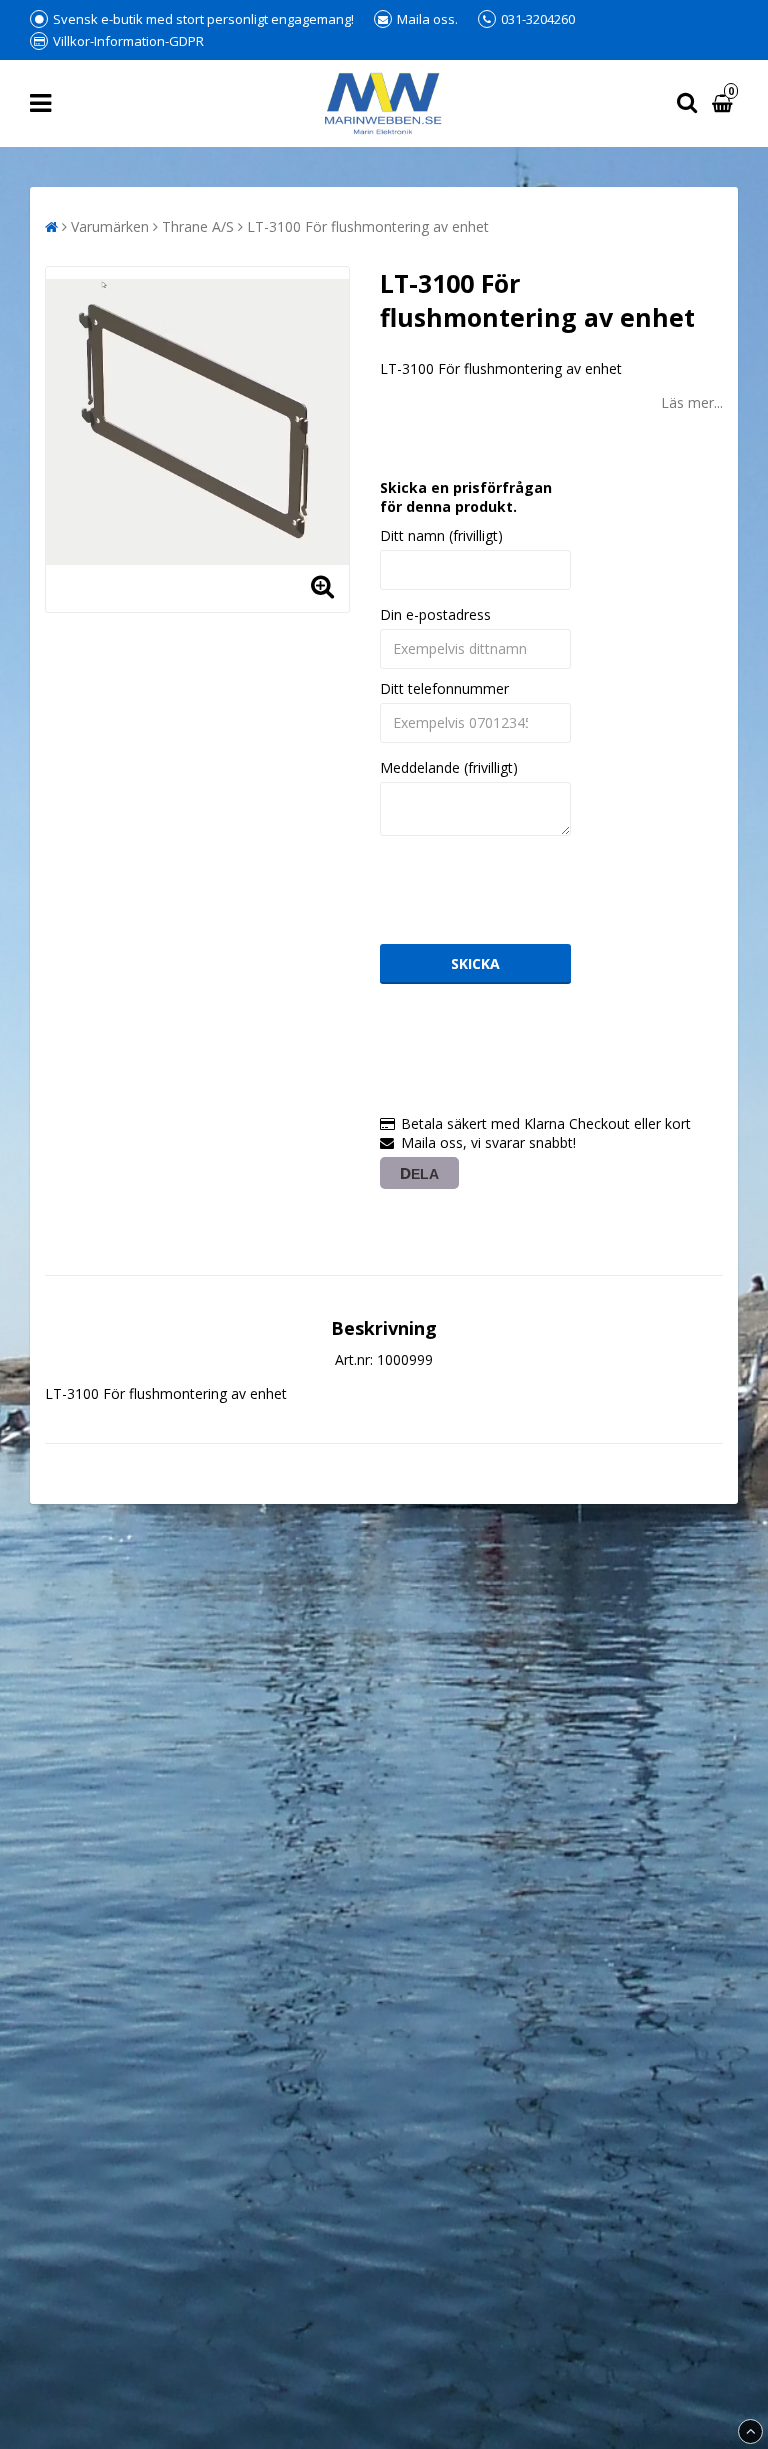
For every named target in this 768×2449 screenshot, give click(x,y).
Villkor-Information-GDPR (128, 41)
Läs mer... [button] (692, 402)
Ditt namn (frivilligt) (441, 535)
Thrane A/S (198, 226)
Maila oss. (427, 19)
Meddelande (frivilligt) (449, 767)
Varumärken (110, 226)
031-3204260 (538, 19)
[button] (725, 103)
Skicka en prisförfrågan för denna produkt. (466, 497)
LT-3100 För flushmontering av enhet (368, 226)
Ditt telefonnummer (444, 688)
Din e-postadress (435, 614)
